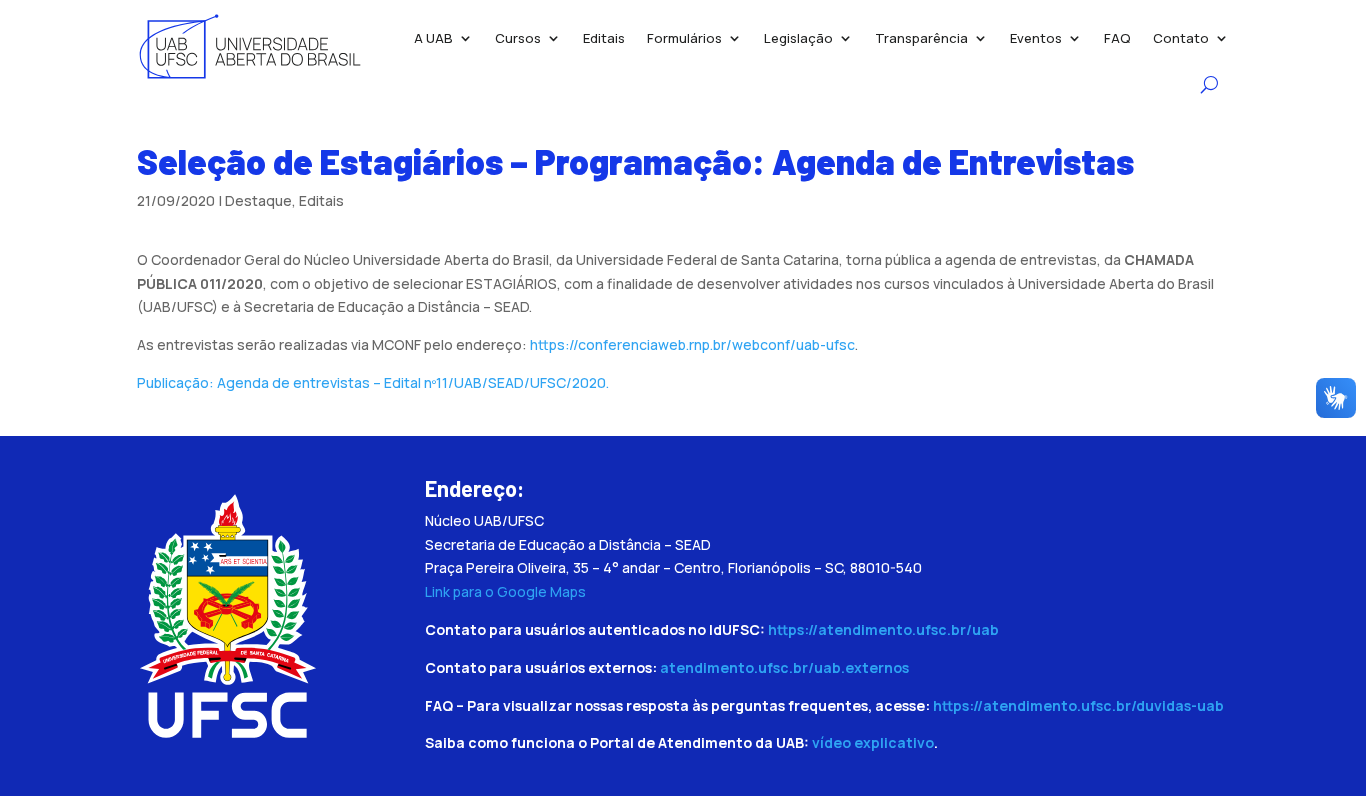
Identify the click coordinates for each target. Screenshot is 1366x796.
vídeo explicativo (873, 742)
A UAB (433, 38)
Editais (604, 38)
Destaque (258, 200)
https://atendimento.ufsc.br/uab (883, 629)
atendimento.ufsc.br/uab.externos (784, 667)
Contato (1181, 38)
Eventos (1036, 38)
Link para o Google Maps (505, 591)
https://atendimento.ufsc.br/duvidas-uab (1078, 705)
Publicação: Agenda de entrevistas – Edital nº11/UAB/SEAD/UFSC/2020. (373, 382)
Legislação (798, 38)
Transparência (921, 38)
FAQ (1117, 38)
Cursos (518, 38)
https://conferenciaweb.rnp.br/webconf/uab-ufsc (692, 344)
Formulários (684, 38)
